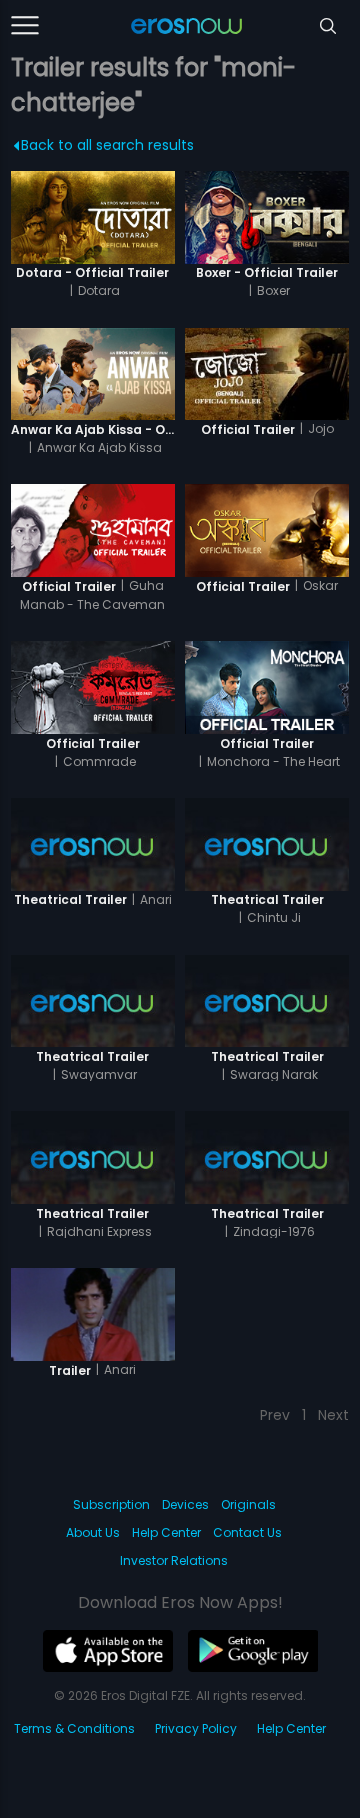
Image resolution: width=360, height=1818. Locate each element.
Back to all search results (107, 145)
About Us (93, 1532)
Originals (248, 1504)
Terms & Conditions (74, 1728)
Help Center (166, 1532)
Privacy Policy (196, 1728)
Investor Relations (174, 1560)
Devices (185, 1504)
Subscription (111, 1504)
